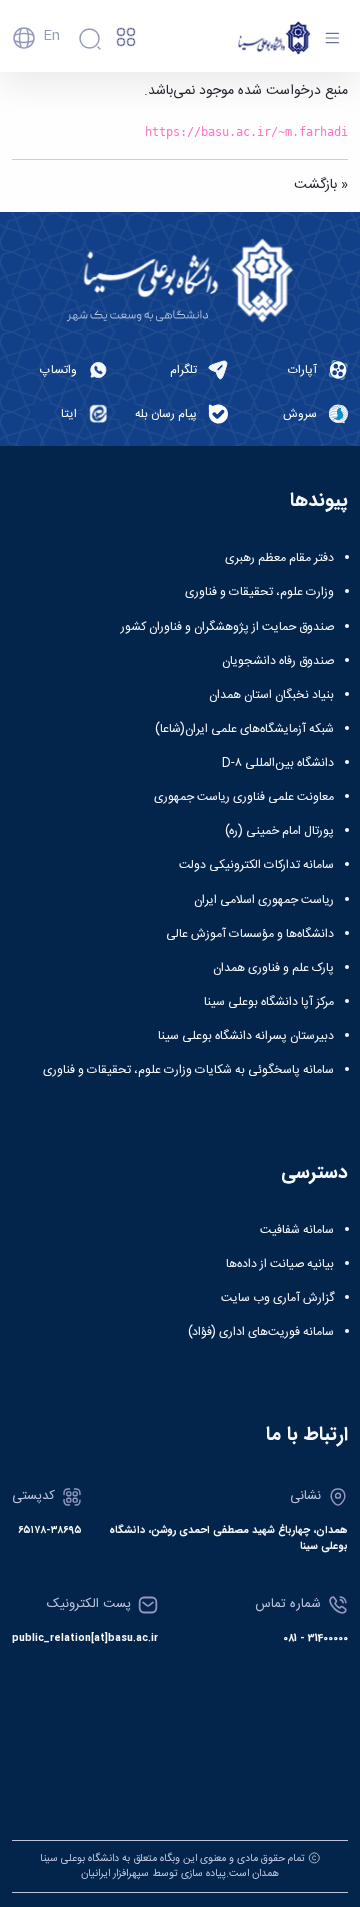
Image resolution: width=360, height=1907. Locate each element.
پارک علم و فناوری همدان (273, 968)
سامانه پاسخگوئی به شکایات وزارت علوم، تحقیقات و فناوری (188, 1070)
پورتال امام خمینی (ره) (279, 831)
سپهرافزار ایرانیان (115, 1873)
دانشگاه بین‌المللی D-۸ (278, 763)
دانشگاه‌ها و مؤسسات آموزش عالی (250, 934)
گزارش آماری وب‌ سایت (277, 1298)
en (51, 36)
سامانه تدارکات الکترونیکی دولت (256, 865)
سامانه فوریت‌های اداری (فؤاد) (261, 1332)
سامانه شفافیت (297, 1230)
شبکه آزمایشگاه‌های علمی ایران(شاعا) (244, 729)
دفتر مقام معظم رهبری (279, 558)
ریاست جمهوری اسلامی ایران (264, 900)
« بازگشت (321, 185)
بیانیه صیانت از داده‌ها (280, 1264)
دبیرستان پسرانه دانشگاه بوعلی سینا (246, 1036)
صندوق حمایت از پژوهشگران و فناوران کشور (227, 627)
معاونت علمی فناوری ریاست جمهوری (244, 797)
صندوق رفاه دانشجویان (278, 661)
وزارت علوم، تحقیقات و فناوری (259, 592)
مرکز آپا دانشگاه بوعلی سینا (269, 1002)
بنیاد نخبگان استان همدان (271, 695)
